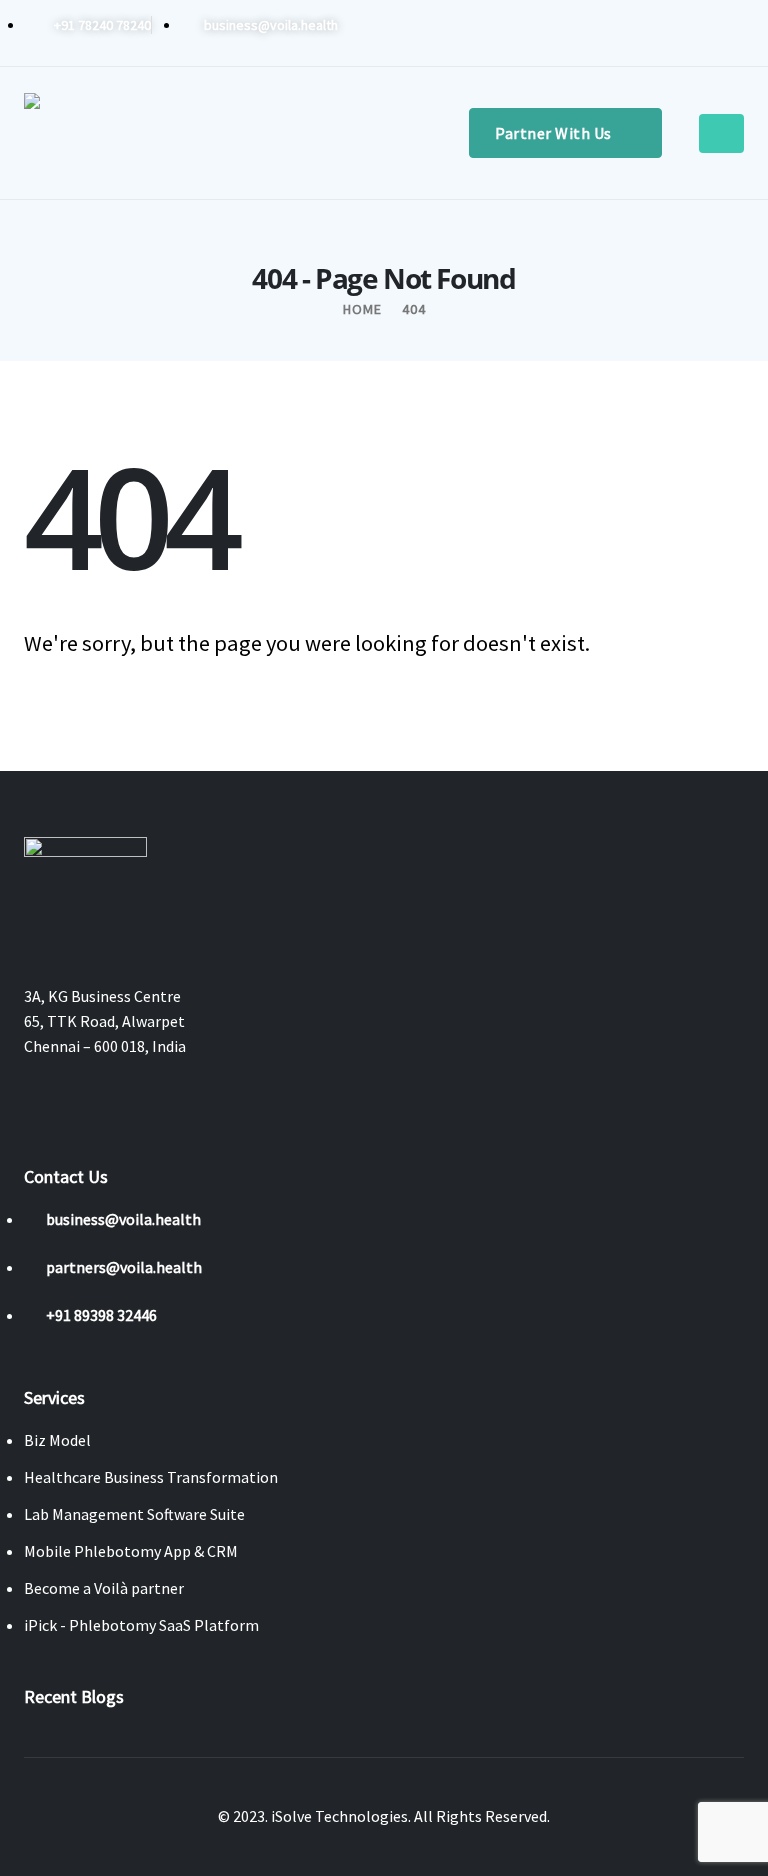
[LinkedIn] (729, 33)
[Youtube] (663, 33)
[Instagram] (696, 33)
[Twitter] (630, 33)
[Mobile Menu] (721, 133)
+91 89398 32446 (101, 1315)
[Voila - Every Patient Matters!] (84, 133)
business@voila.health (123, 1219)
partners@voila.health (124, 1267)
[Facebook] (597, 33)
